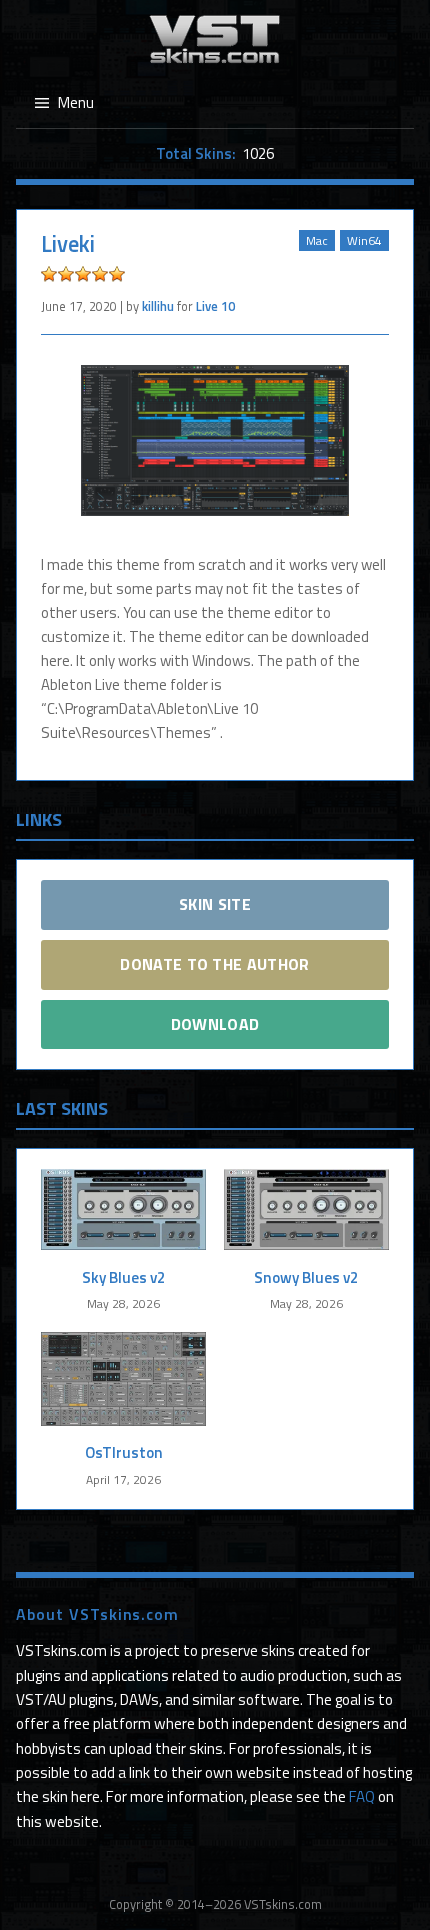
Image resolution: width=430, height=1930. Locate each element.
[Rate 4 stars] (100, 274)
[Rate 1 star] (49, 274)
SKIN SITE (215, 904)
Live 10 (215, 306)
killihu (158, 306)
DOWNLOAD (215, 1024)
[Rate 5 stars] (117, 274)
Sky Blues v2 (124, 1277)
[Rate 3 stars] (83, 274)
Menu (76, 102)
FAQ (362, 1796)
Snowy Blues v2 (306, 1277)
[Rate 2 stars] (66, 274)
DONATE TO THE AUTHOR (214, 964)
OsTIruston (124, 1452)
